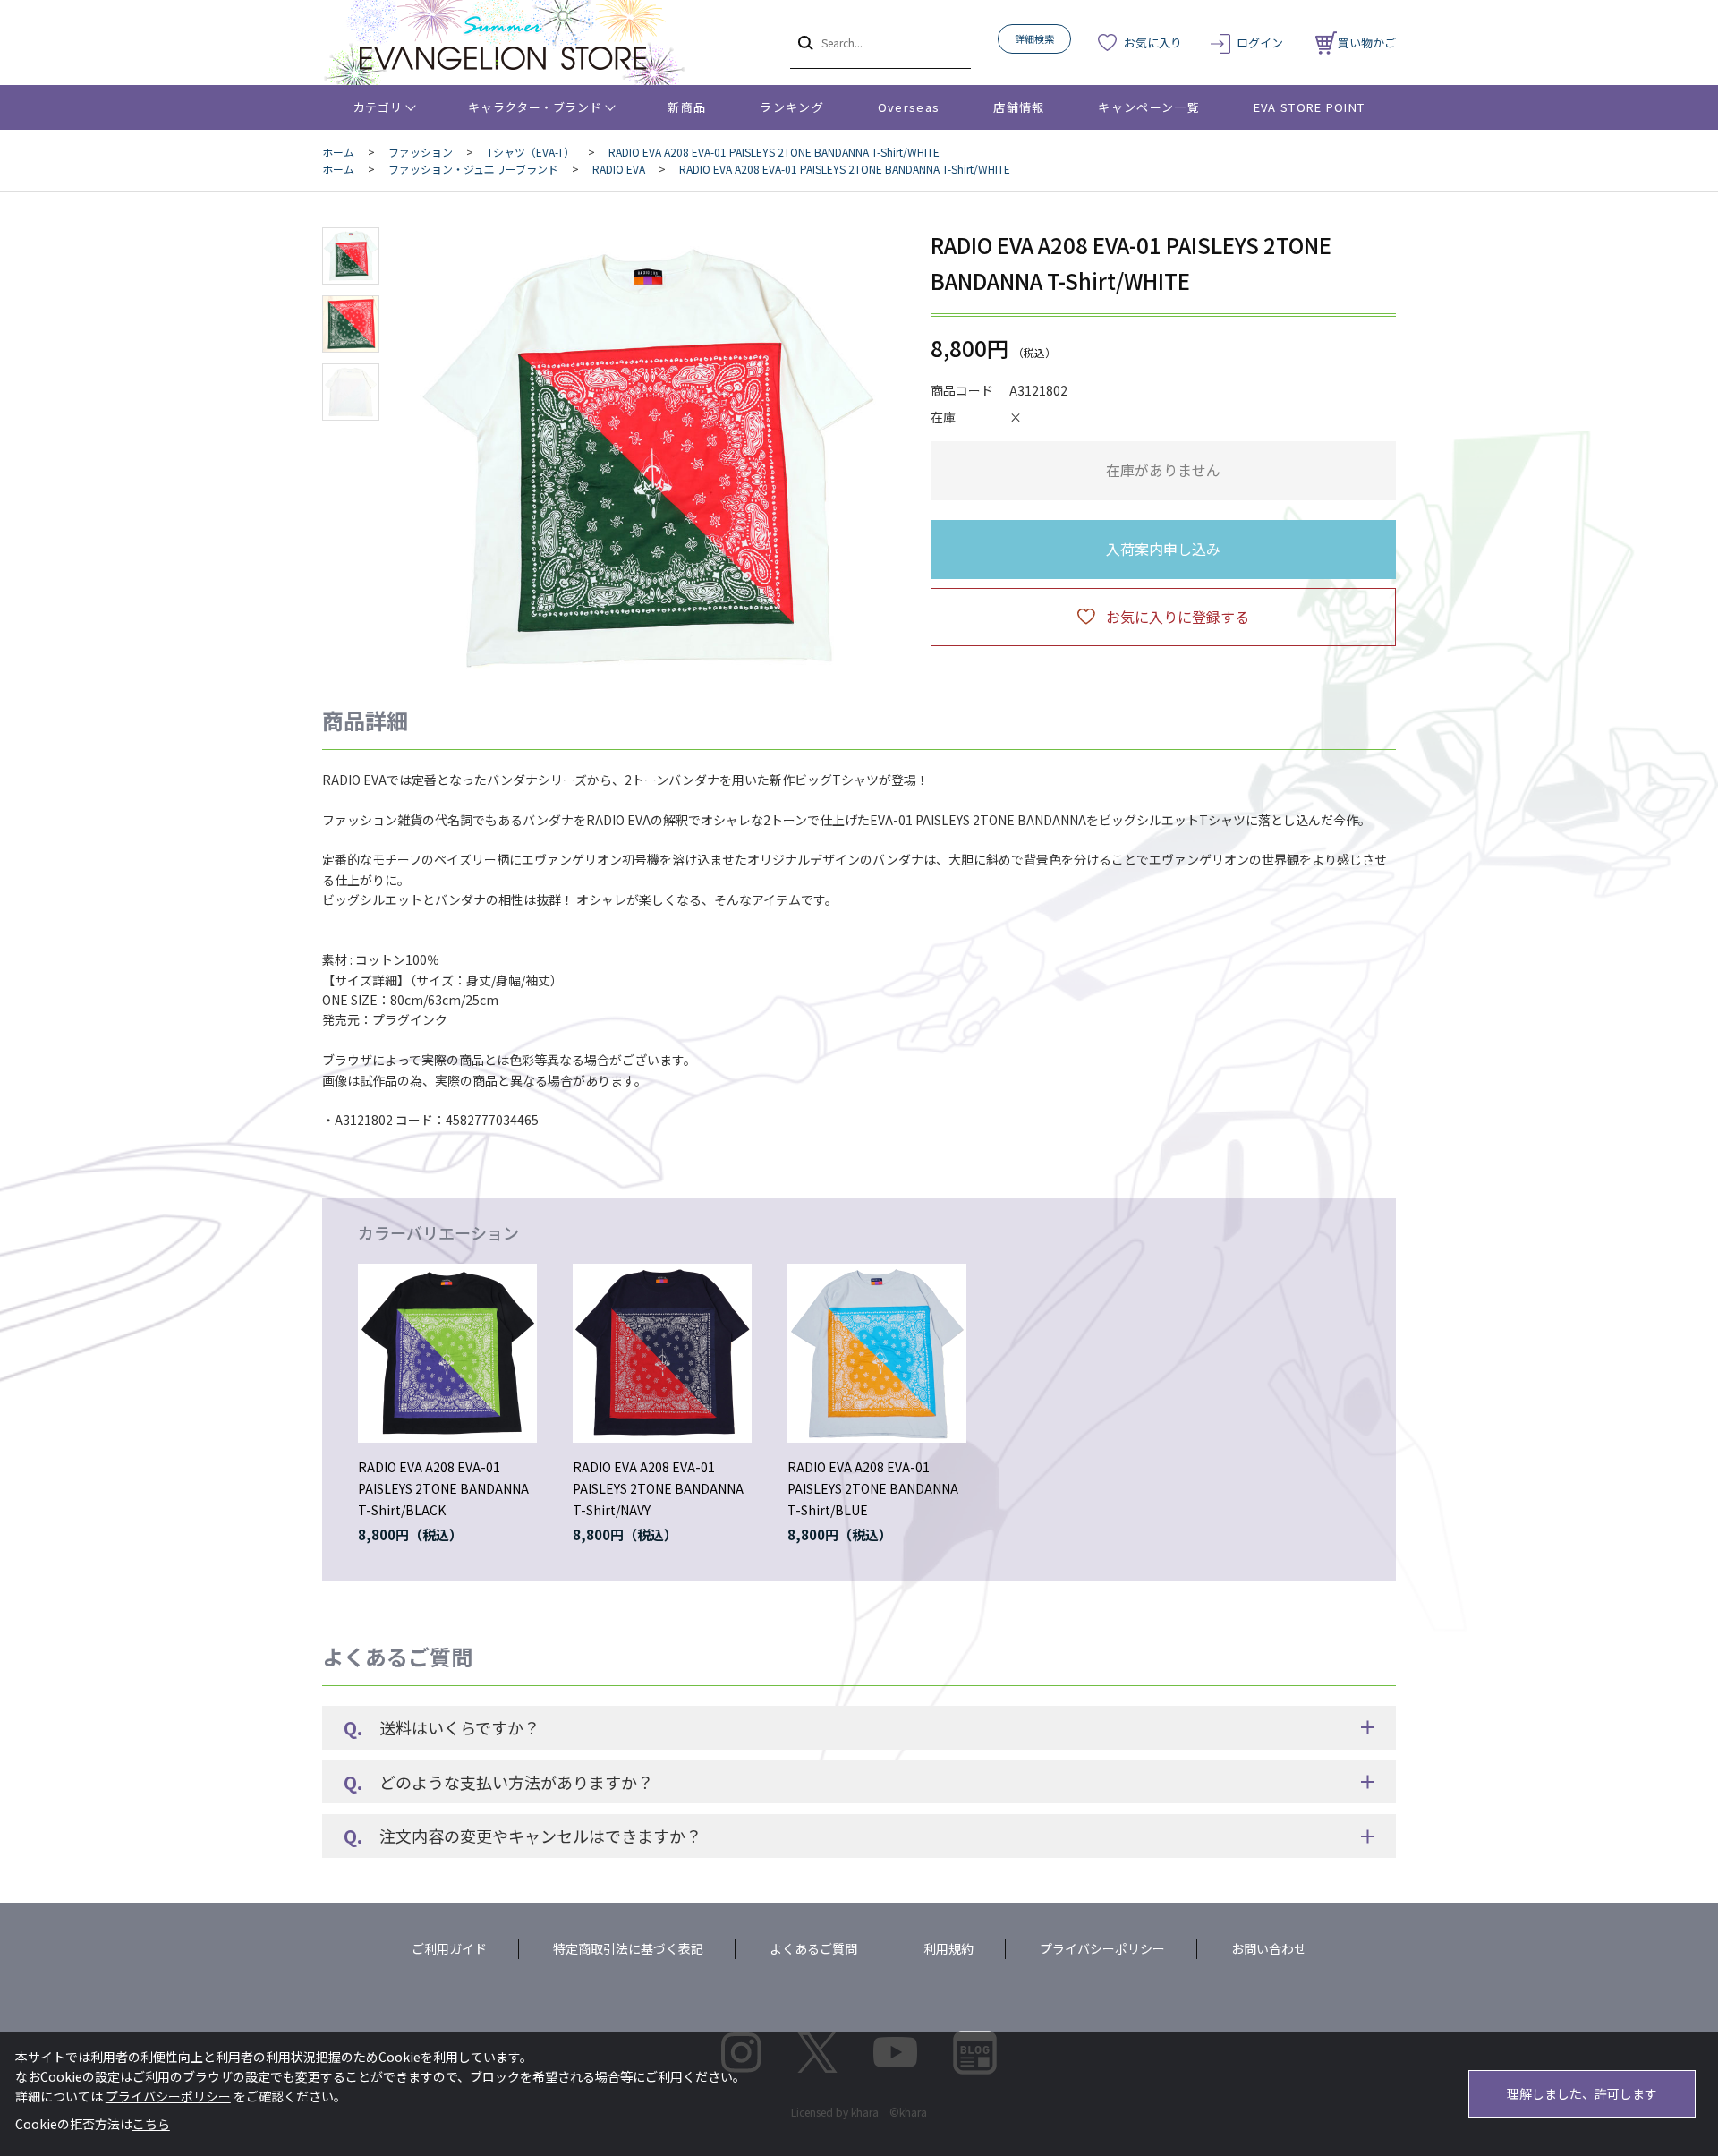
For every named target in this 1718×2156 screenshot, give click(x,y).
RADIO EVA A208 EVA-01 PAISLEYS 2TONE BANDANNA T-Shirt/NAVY (658, 1488)
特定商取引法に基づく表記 (628, 1948)
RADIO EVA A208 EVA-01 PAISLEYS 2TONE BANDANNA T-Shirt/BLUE (873, 1488)
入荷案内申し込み (1163, 549)
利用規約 (948, 1948)
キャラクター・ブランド (535, 107)
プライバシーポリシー (1102, 1948)
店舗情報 (1019, 107)
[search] (804, 42)
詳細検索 (1034, 38)
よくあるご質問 (813, 1948)
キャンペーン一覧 (1148, 107)
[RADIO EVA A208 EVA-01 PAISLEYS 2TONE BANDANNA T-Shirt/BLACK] (447, 1353)
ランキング (792, 107)
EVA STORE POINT (1310, 107)
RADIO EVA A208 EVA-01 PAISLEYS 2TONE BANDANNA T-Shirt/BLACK (443, 1488)
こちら (151, 2124)
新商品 (687, 107)
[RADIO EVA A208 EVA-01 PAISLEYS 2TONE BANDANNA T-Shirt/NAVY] (662, 1353)
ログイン (1260, 43)
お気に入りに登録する (1178, 617)
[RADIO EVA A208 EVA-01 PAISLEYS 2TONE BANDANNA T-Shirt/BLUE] (877, 1353)
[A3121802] (351, 256)
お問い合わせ (1269, 1948)
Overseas (909, 107)
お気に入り (1153, 43)
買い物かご (1367, 43)
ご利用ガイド (449, 1948)
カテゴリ (378, 107)
